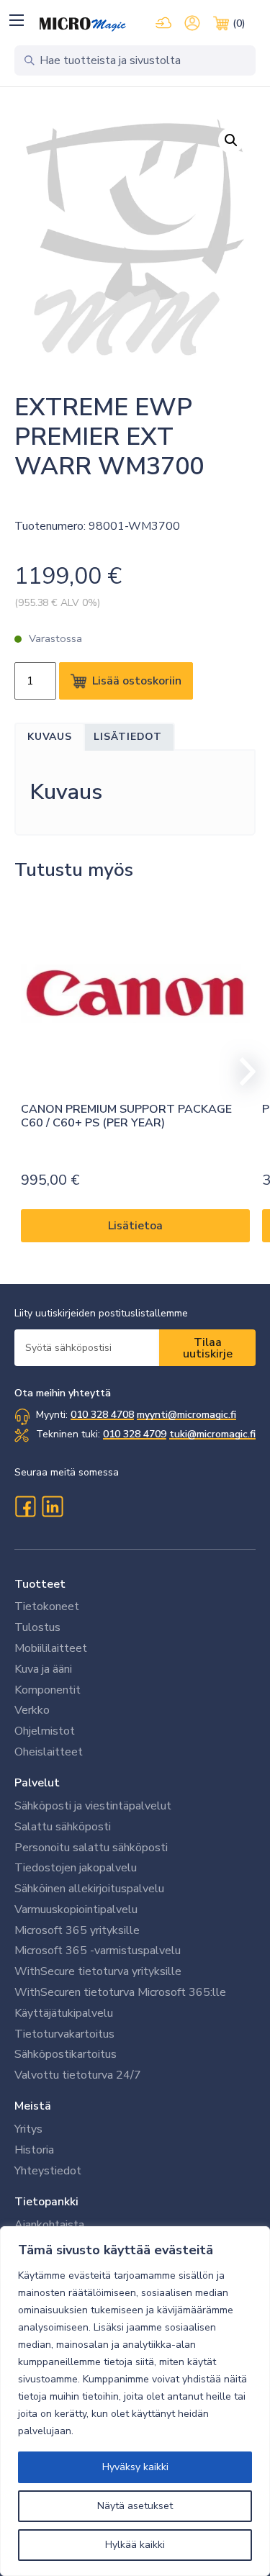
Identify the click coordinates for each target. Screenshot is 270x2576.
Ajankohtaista (49, 2225)
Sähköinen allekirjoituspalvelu (89, 1889)
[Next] (241, 1072)
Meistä (33, 2106)
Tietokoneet (47, 1606)
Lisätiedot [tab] (128, 737)
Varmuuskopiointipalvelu (76, 1910)
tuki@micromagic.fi (212, 1434)
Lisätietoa (135, 1226)
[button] (16, 20)
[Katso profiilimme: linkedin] (53, 1506)
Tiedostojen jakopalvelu (76, 1868)
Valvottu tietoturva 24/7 (78, 2075)
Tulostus (37, 1627)
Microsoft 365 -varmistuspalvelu (98, 1951)
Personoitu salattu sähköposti (91, 1848)
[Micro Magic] (83, 24)
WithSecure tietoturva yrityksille (98, 1971)
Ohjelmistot (45, 1731)
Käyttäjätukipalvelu (64, 2013)
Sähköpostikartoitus (66, 2054)
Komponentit (48, 1690)
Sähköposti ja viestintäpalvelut (93, 1806)
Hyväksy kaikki (135, 2467)
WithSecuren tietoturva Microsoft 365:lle (120, 1992)
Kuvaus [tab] (50, 737)
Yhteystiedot (48, 2171)
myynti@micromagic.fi (186, 1415)
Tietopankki (46, 2202)
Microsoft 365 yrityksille (77, 1930)
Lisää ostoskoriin (137, 681)
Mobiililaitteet (51, 1648)
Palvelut (37, 1783)
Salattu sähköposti (63, 1827)
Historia (34, 2150)
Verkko (32, 1710)
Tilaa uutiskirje (208, 1348)
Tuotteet (40, 1584)
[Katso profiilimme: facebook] (25, 1506)
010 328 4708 (102, 1415)
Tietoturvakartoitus (64, 2034)
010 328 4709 (135, 1434)
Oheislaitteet (49, 1752)
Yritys (28, 2129)
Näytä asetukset (135, 2506)
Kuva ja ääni (43, 1669)
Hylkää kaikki (135, 2545)
